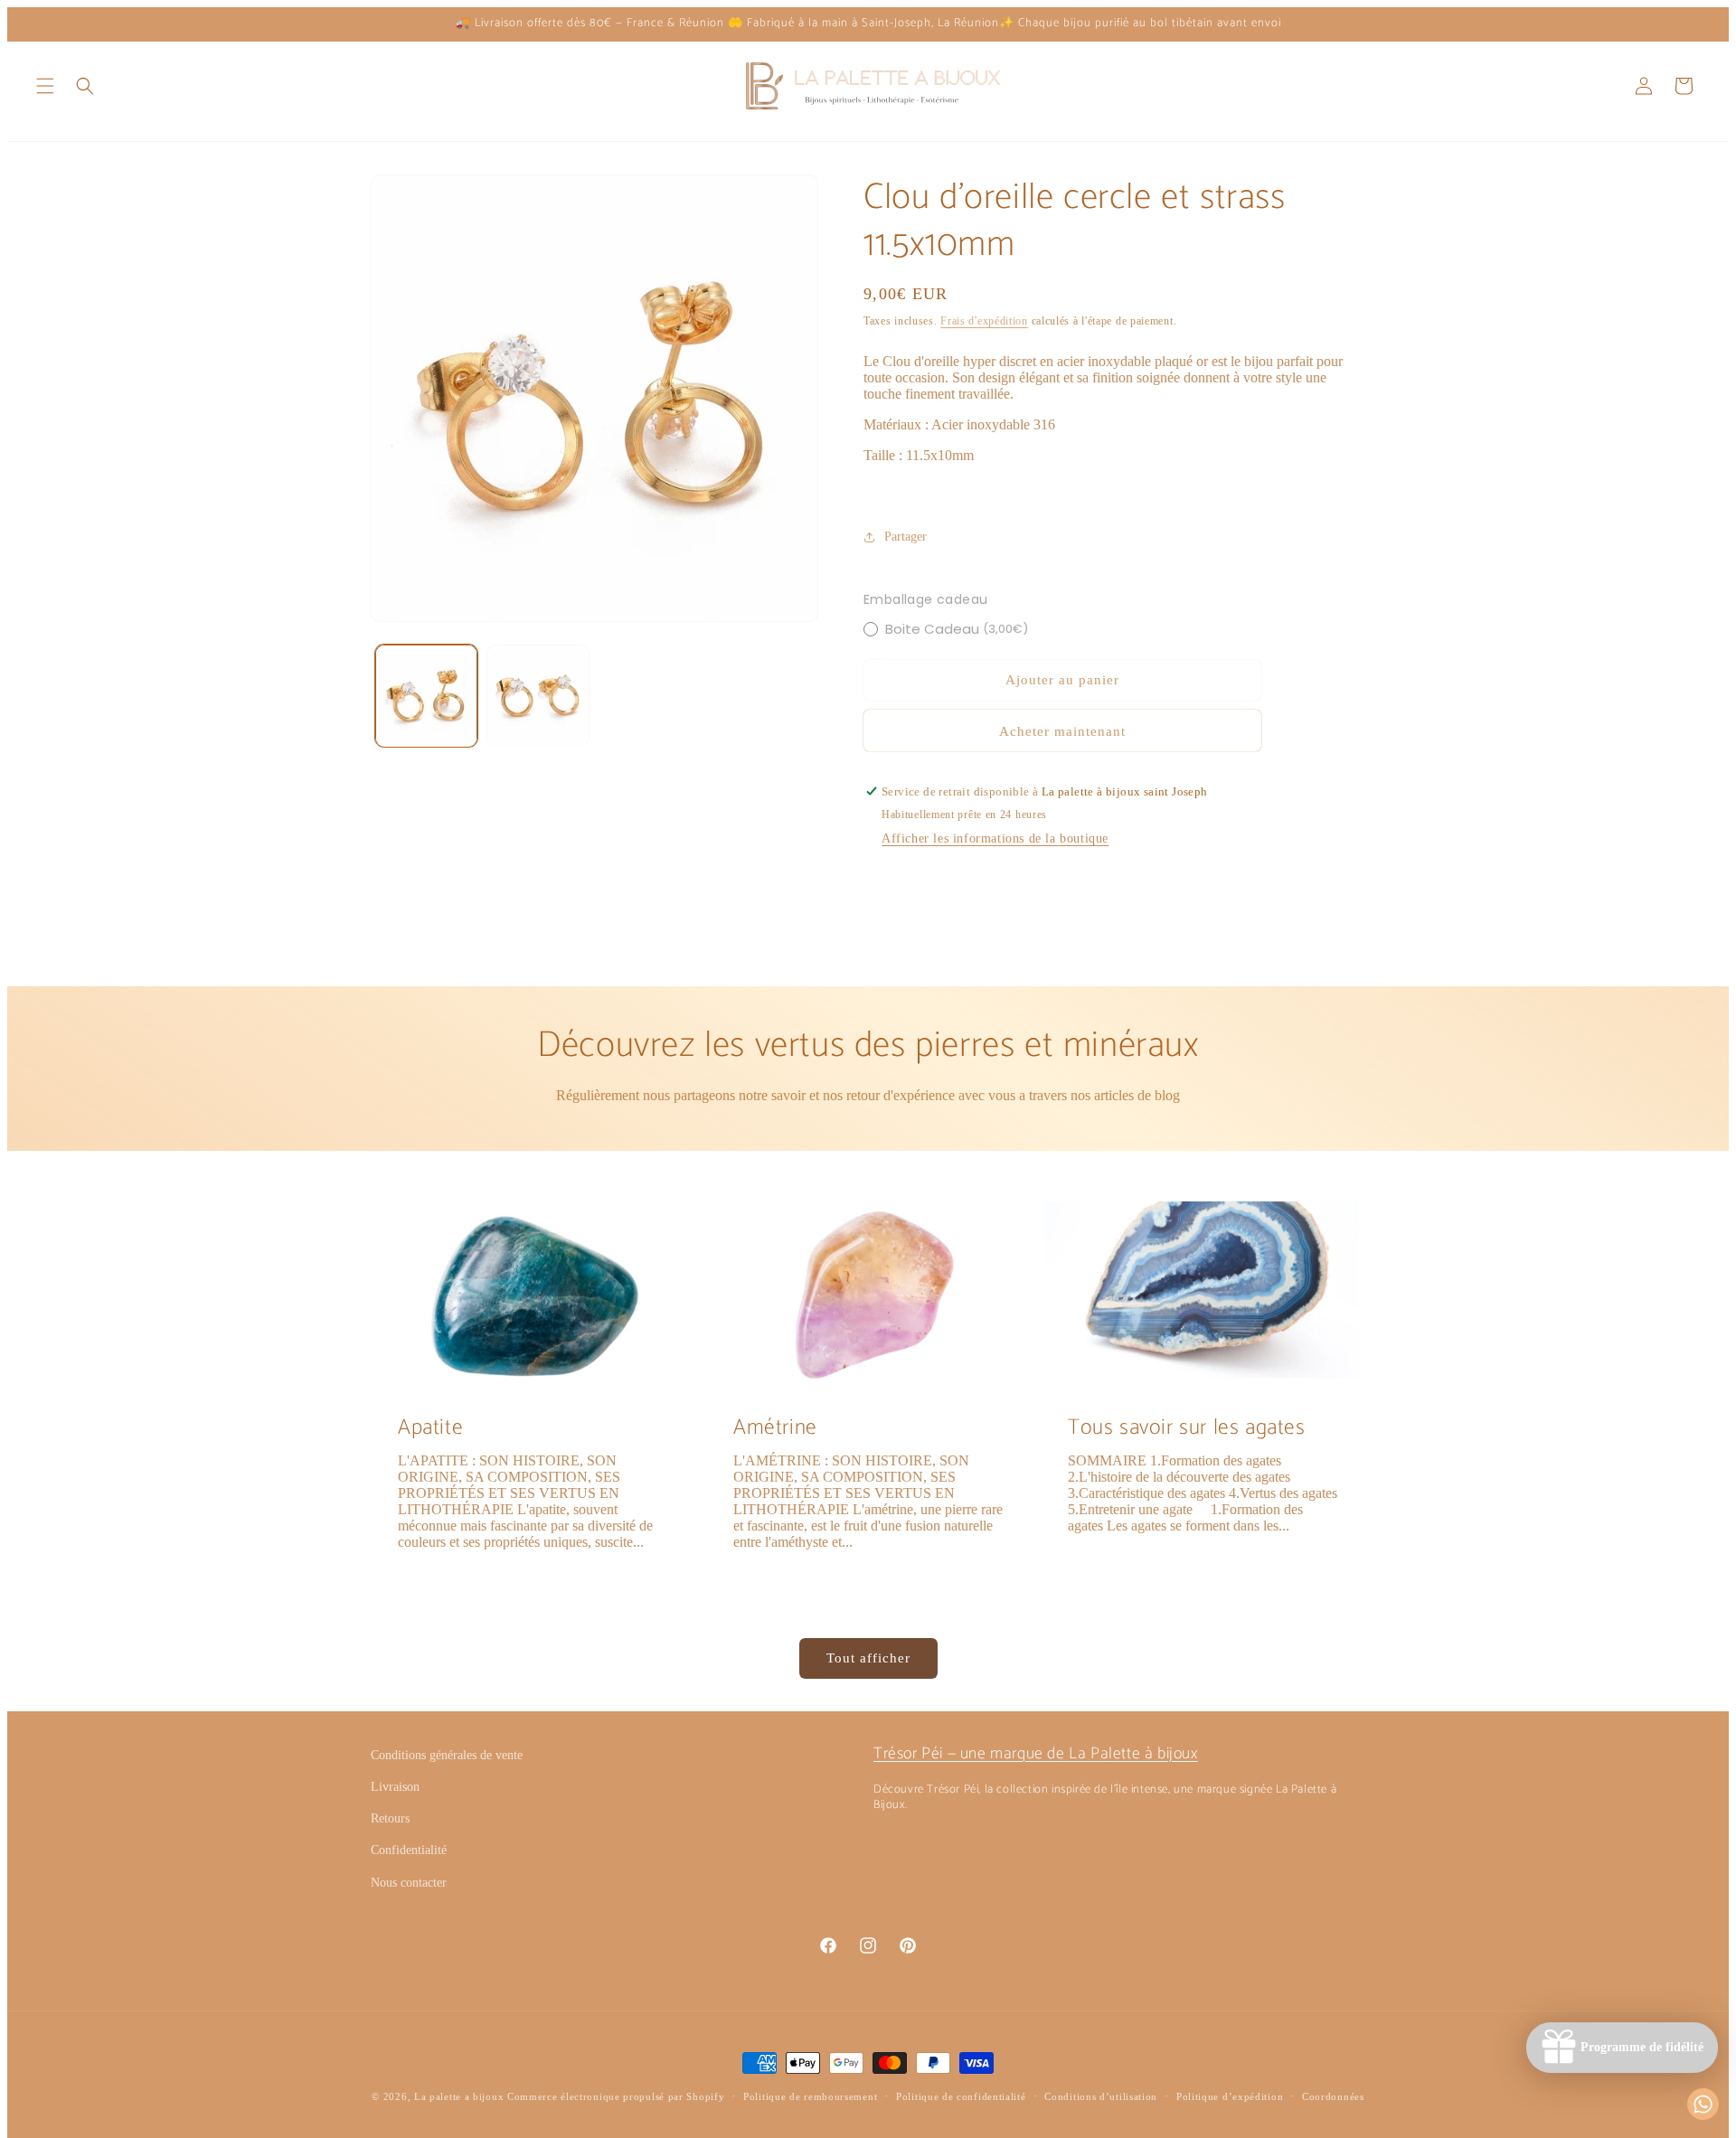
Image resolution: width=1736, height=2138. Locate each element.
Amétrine (775, 1428)
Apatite (430, 1428)
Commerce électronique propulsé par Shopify (616, 2096)
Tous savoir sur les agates (1187, 1428)
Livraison (395, 1787)
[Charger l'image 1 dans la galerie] (426, 696)
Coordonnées (1333, 2096)
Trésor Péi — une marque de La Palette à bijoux (1036, 1754)
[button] (45, 86)
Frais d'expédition (984, 321)
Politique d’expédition (1230, 2096)
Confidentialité (409, 1850)
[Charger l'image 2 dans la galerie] (538, 696)
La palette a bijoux (459, 2096)
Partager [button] (906, 537)
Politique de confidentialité (961, 2096)
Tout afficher (868, 1658)
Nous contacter (409, 1883)
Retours (390, 1818)
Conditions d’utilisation (1101, 2096)
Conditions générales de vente (447, 1755)
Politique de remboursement (810, 2096)
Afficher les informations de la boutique (995, 838)
